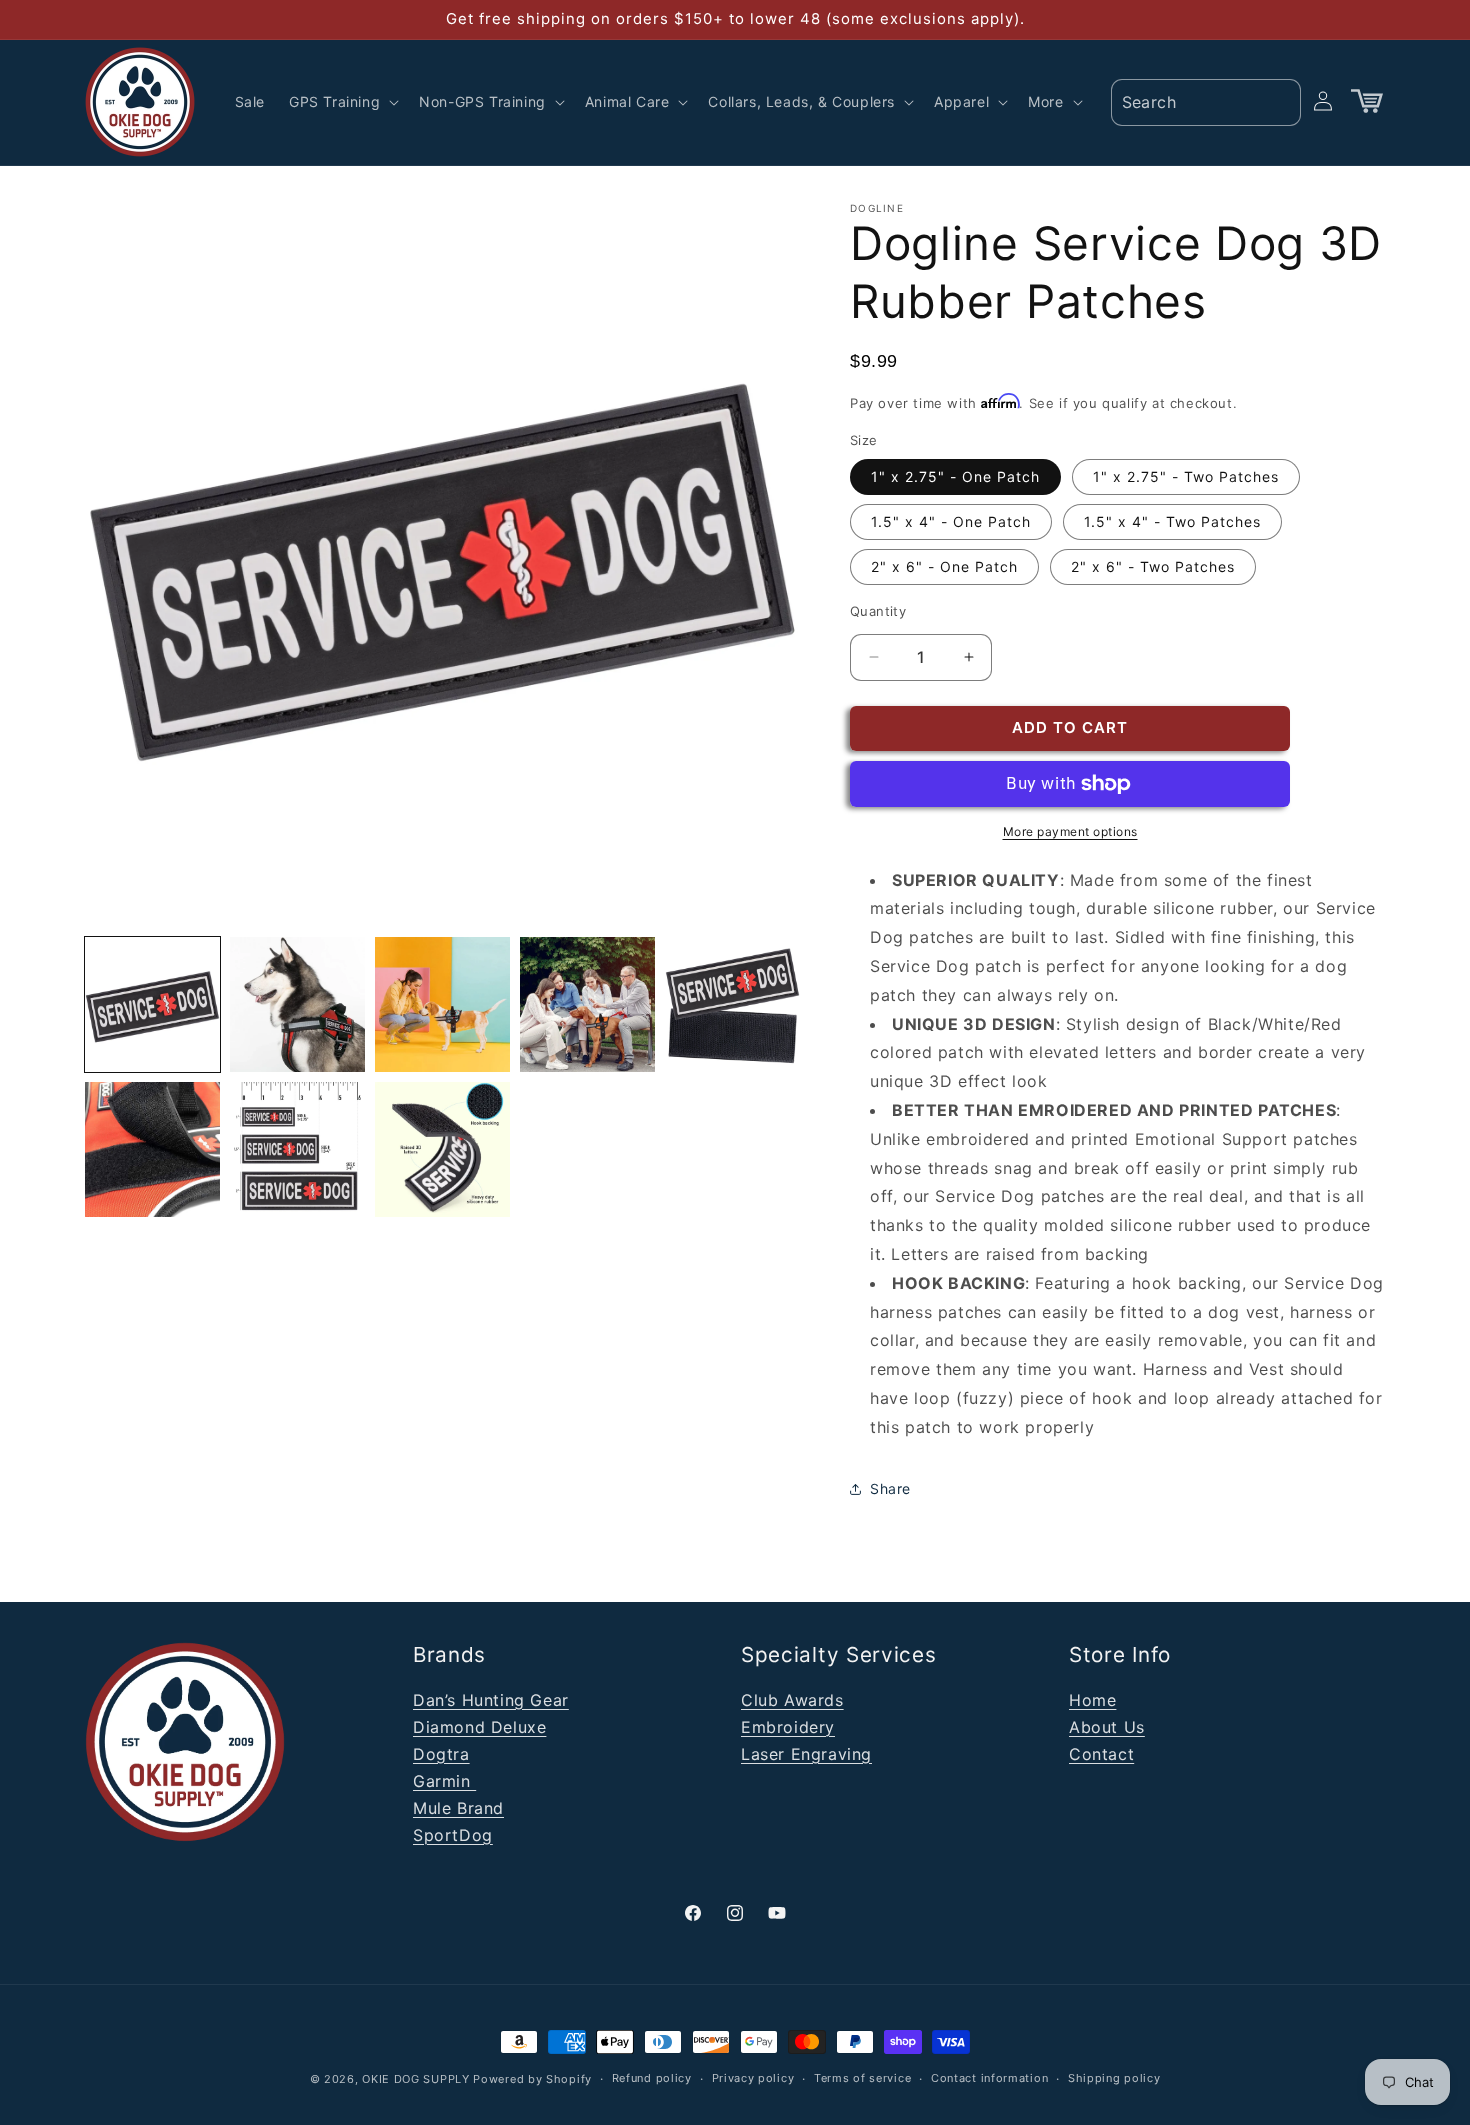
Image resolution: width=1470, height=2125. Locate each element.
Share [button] (890, 1488)
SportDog (453, 1835)
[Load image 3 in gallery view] (297, 1004)
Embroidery (788, 1727)
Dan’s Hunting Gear (491, 1700)
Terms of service (862, 2078)
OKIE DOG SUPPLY (416, 2079)
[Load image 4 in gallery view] (442, 1004)
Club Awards (792, 1700)
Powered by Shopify (532, 2079)
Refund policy (652, 2078)
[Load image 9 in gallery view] (442, 1149)
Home (1092, 1700)
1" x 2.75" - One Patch (955, 476)
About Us (1107, 1727)
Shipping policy (1114, 2078)
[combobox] (1206, 102)
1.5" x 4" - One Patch (951, 521)
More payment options (1070, 831)
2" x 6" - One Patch (944, 566)
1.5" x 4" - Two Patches (1172, 521)
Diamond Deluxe (479, 1727)
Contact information (989, 2078)
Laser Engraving (806, 1754)
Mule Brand (458, 1808)
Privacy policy (753, 2078)
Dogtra (441, 1754)
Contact (1101, 1754)
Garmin (444, 1781)
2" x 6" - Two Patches (1153, 566)
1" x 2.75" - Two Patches (1186, 476)
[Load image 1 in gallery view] (152, 1004)
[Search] (1279, 101)
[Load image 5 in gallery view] (587, 1004)
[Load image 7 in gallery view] (152, 1149)
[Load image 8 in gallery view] (297, 1149)
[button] (342, 102)
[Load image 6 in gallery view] (732, 1004)
